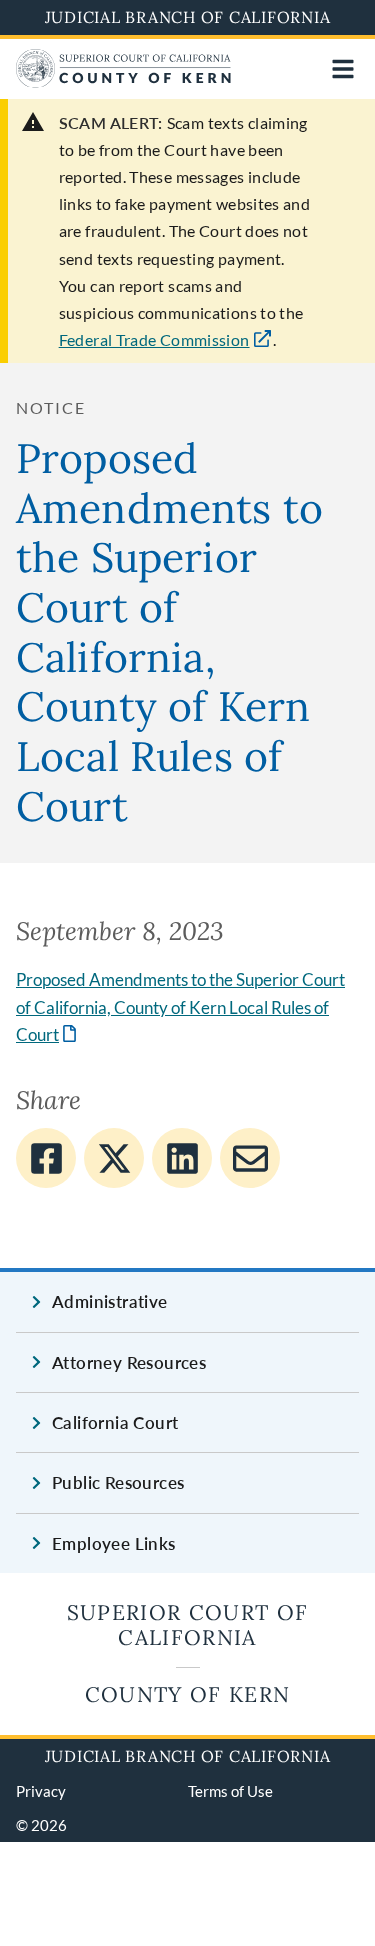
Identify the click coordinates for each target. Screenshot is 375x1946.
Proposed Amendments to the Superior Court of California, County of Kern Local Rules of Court (180, 1007)
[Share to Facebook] (46, 1158)
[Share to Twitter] (114, 1158)
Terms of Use (230, 1791)
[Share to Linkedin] (182, 1158)
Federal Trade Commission (154, 339)
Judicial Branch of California (188, 17)
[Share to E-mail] (250, 1158)
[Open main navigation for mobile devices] (343, 69)
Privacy (41, 1791)
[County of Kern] (124, 81)
